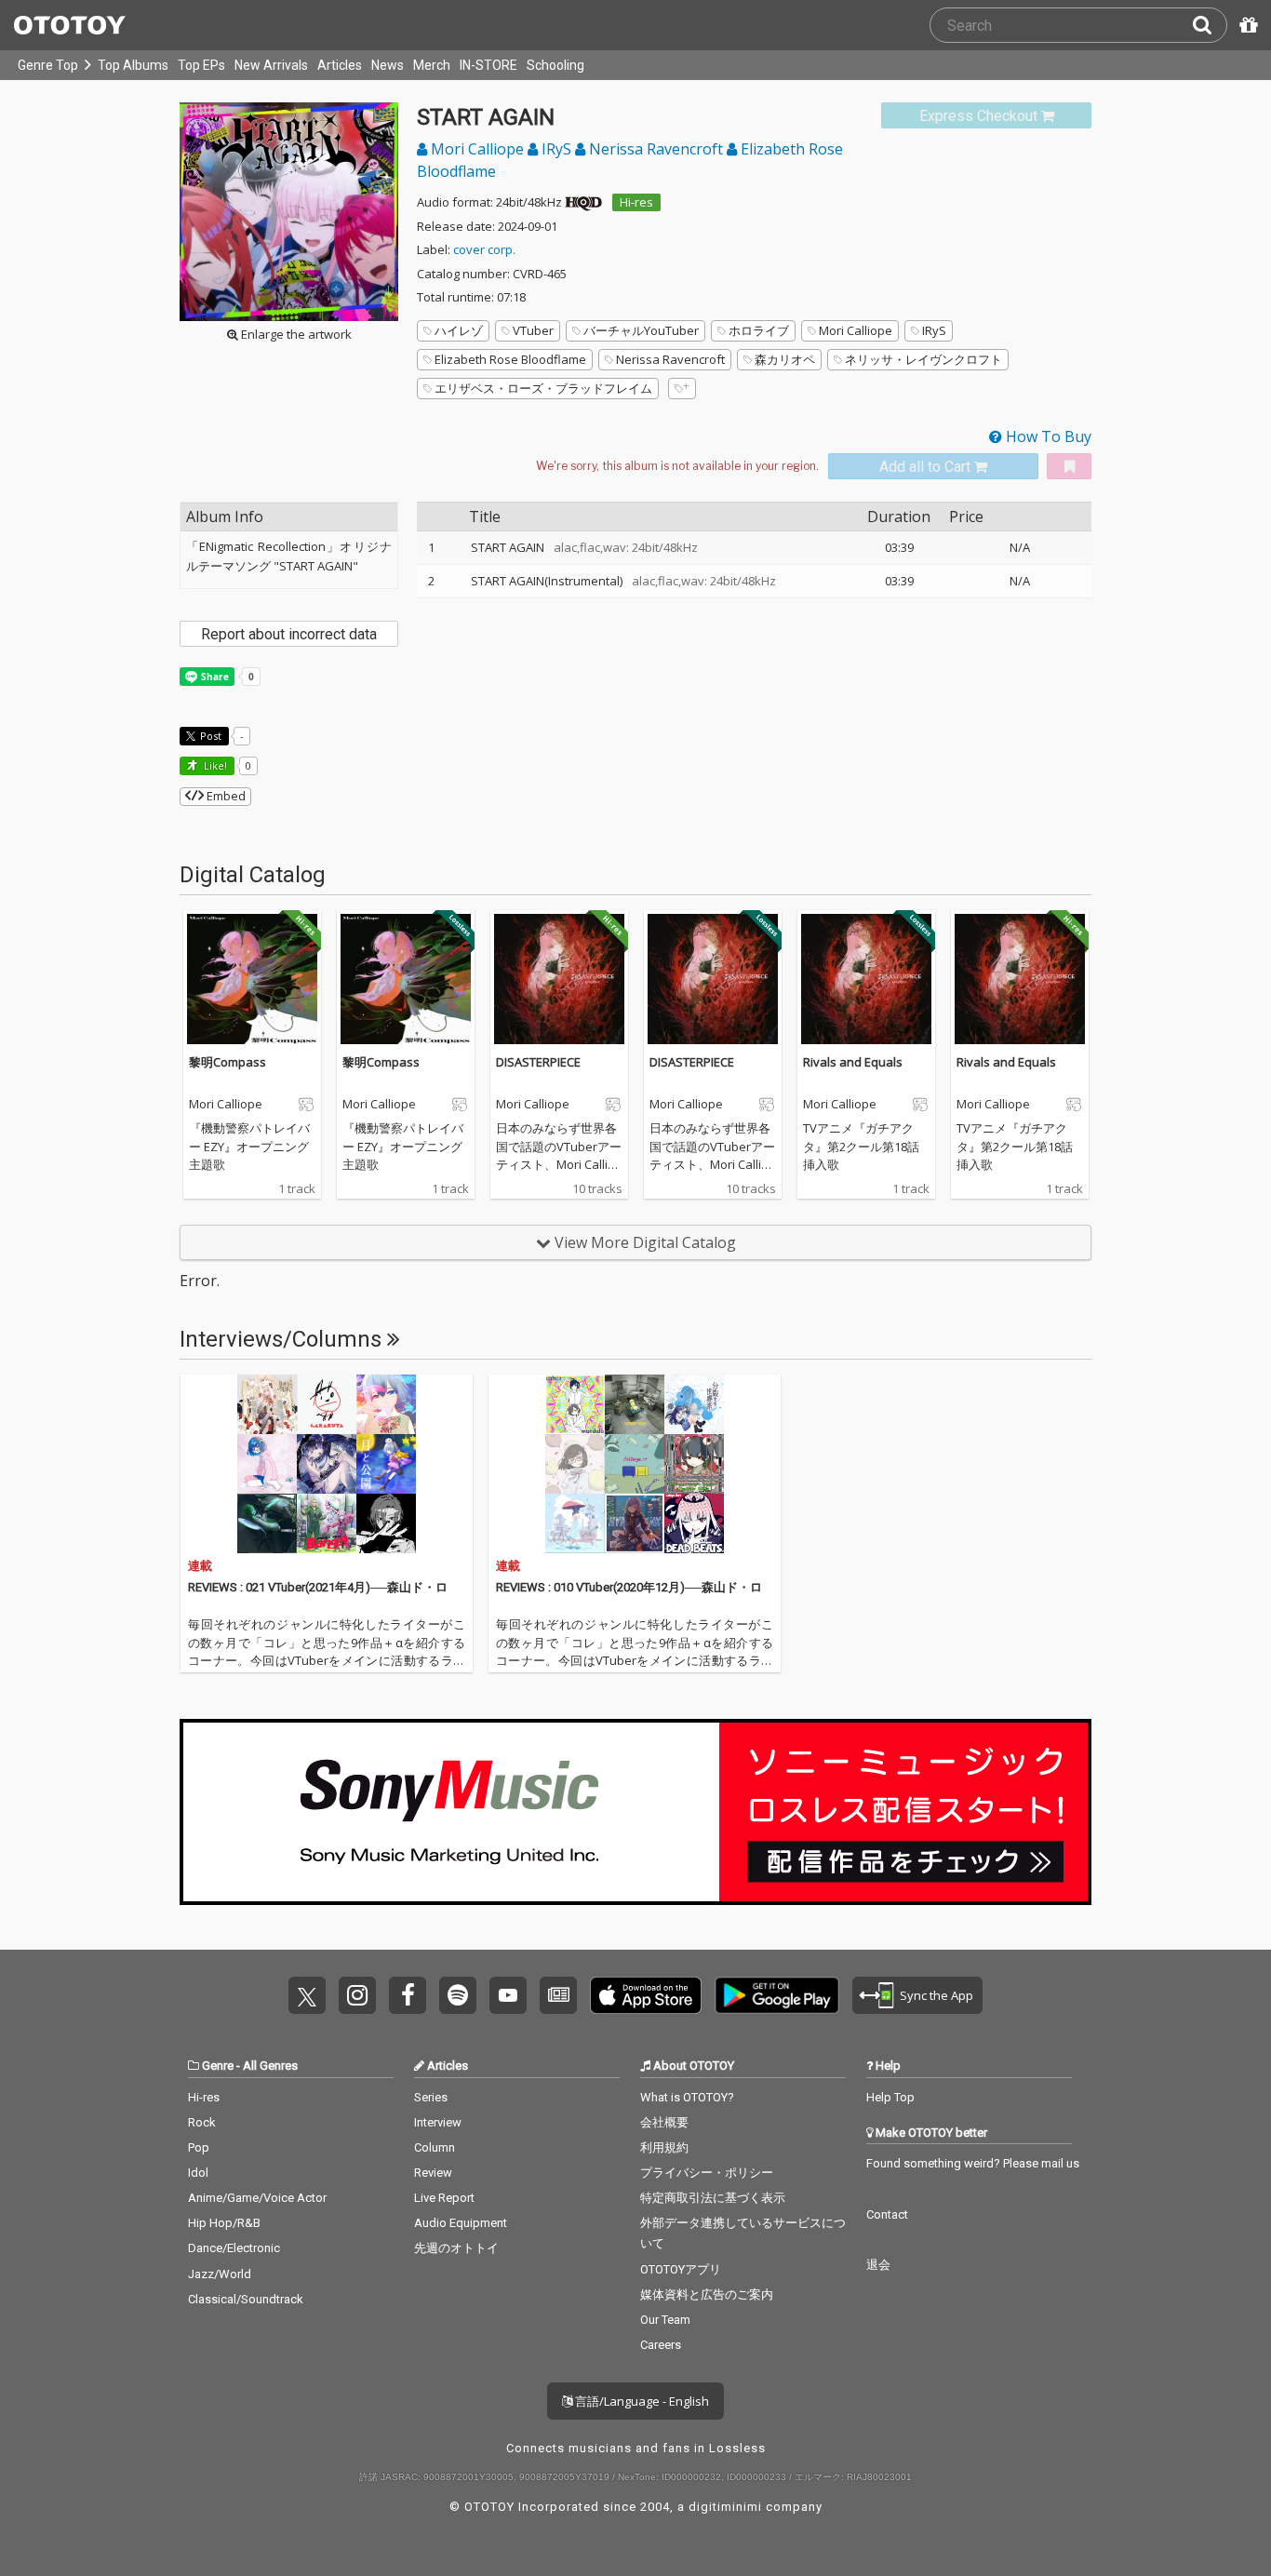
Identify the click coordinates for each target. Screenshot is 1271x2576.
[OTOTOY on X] (307, 1995)
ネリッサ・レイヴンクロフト (923, 359)
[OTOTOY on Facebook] (408, 1995)
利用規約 (664, 2147)
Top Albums (133, 65)
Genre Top (48, 65)
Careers (661, 2345)
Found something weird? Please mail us (973, 2163)
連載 (200, 1566)
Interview (438, 2122)
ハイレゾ (459, 330)
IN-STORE (488, 65)
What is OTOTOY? (687, 2097)
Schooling (555, 65)
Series (431, 2097)
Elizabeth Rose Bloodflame (510, 359)
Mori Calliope (477, 149)
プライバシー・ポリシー (707, 2173)
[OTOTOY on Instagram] (357, 1995)
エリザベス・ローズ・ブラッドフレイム (543, 388)
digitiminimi (725, 2507)
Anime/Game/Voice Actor (257, 2198)
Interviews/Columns (283, 1339)
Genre (218, 2066)
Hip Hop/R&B (224, 2223)
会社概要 (664, 2122)
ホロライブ (759, 330)
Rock (202, 2122)
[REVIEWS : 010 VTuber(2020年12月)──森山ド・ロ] (635, 1464)
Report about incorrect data (289, 634)
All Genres (270, 2066)
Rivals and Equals (853, 1062)
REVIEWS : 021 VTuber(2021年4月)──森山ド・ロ (318, 1587)
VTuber (533, 330)
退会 (878, 2265)
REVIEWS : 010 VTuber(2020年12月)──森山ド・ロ (629, 1587)
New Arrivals (271, 65)
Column (435, 2147)
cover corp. (484, 249)
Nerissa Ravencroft (656, 149)
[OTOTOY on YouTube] (508, 1995)
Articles (340, 65)
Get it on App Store (646, 1995)
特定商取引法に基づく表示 (713, 2198)
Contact (887, 2214)
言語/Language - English (641, 2401)
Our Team (665, 2320)
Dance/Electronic (234, 2248)
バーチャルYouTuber (641, 330)
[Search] (1210, 25)
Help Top (890, 2097)
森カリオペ (785, 359)
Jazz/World (220, 2274)
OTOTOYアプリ (681, 2269)
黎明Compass (227, 1062)
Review (433, 2173)
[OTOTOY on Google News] (558, 1995)
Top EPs (201, 65)
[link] (986, 116)
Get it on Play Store (777, 1995)
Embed (225, 796)
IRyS (556, 149)
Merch (432, 65)
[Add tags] (682, 389)
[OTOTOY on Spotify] (458, 1995)
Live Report (444, 2198)
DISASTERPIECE (538, 1062)
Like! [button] (214, 765)
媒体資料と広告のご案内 (707, 2294)
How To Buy (1047, 436)
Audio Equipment (461, 2223)
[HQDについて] (583, 202)
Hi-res (636, 202)
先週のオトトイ (456, 2248)
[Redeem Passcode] (1246, 25)
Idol (198, 2173)
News (388, 65)
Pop (199, 2147)
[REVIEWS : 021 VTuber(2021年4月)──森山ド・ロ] (327, 1464)
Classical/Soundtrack (246, 2299)
